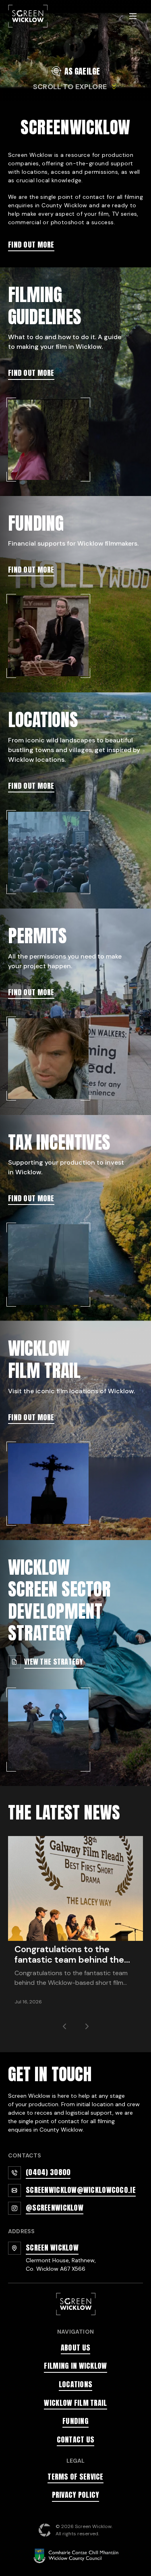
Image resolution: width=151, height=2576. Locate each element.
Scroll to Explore (70, 87)
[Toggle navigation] (133, 16)
